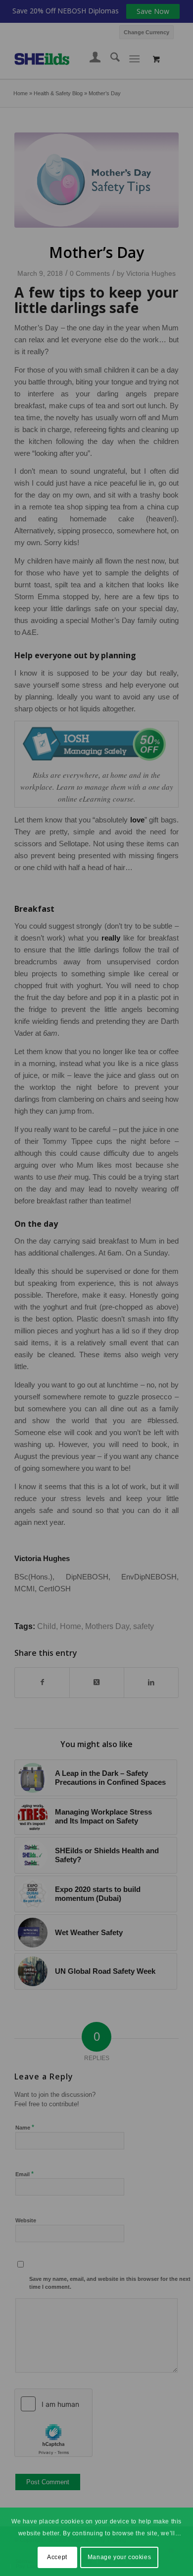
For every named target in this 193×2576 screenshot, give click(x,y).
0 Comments (90, 273)
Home (21, 93)
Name (25, 2127)
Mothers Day (107, 1626)
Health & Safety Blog (58, 93)
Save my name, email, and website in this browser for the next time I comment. (110, 2283)
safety (144, 1626)
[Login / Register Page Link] (90, 59)
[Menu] (134, 59)
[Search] (110, 59)
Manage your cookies (119, 2557)
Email (24, 2174)
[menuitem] (146, 31)
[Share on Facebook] (42, 1682)
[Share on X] (97, 1682)
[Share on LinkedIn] (151, 1682)
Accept (57, 2557)
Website (26, 2220)
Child (47, 1626)
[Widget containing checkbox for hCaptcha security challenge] (53, 2423)
